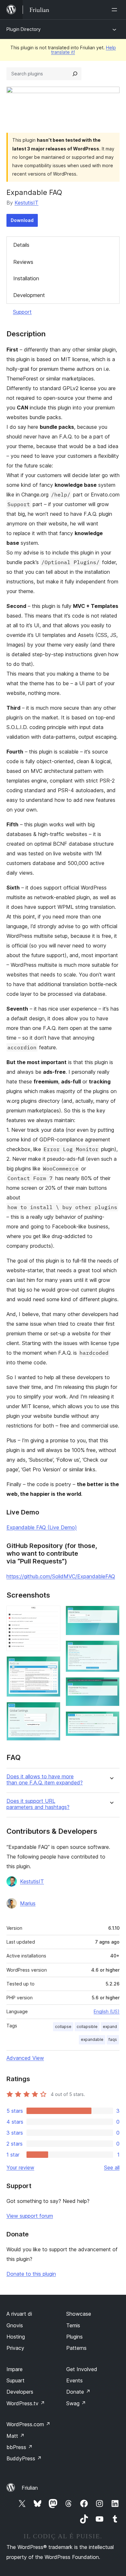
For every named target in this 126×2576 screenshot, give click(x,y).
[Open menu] (116, 10)
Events (74, 2380)
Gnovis (15, 2325)
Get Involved (82, 2369)
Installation (26, 278)
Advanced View (25, 2058)
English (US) (107, 2011)
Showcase (79, 2314)
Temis (73, 2325)
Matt (16, 2436)
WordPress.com (28, 2424)
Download (22, 220)
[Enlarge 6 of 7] (111, 1686)
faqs (113, 2039)
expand (110, 2027)
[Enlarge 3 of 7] (52, 1711)
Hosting (16, 2337)
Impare (15, 2369)
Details (21, 245)
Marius (28, 1903)
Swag (76, 2403)
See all (112, 2167)
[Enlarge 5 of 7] (111, 1649)
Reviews (23, 262)
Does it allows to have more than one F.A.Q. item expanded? (45, 1780)
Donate (78, 2392)
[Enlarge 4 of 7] (111, 1614)
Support (22, 312)
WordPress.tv (26, 2403)
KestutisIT (26, 203)
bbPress (20, 2447)
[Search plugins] (75, 74)
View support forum (30, 2216)
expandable (92, 2039)
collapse (63, 2027)
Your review (20, 2167)
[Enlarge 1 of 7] (52, 1614)
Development (29, 295)
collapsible (87, 2027)
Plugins (74, 2337)
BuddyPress (24, 2458)
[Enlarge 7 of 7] (111, 1720)
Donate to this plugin (31, 2274)
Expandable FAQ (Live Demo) (42, 1527)
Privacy (15, 2348)
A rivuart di (19, 2314)
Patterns (76, 2348)
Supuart (16, 2380)
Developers (20, 2392)
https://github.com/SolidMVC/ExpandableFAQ (61, 1576)
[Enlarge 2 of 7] (52, 1665)
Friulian (30, 2488)
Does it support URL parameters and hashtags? (38, 1804)
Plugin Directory (24, 29)
